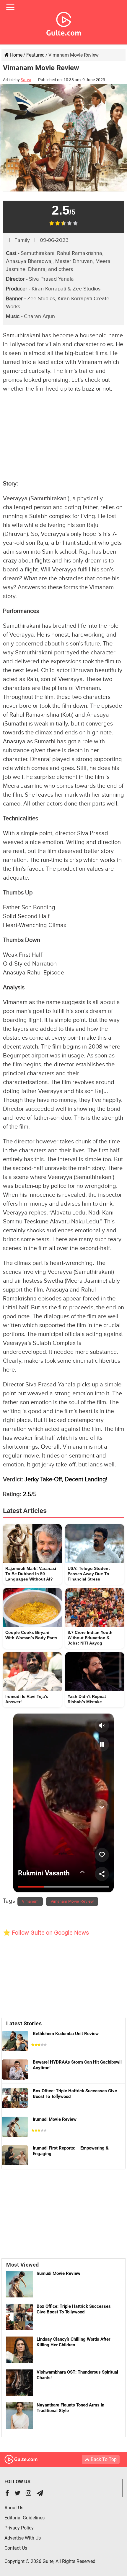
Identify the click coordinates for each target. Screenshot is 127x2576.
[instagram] (29, 2494)
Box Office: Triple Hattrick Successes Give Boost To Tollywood (74, 2309)
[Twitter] (17, 2494)
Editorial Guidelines (25, 2518)
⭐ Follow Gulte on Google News (46, 1933)
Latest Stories (24, 2023)
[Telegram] (40, 2494)
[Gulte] (64, 23)
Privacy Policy (19, 2528)
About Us (14, 2508)
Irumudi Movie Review (58, 2273)
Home (16, 55)
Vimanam (30, 1901)
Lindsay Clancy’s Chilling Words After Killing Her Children (73, 2342)
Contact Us (16, 2548)
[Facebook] (7, 2494)
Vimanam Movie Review (72, 1901)
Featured (35, 55)
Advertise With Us (23, 2538)
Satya (26, 80)
